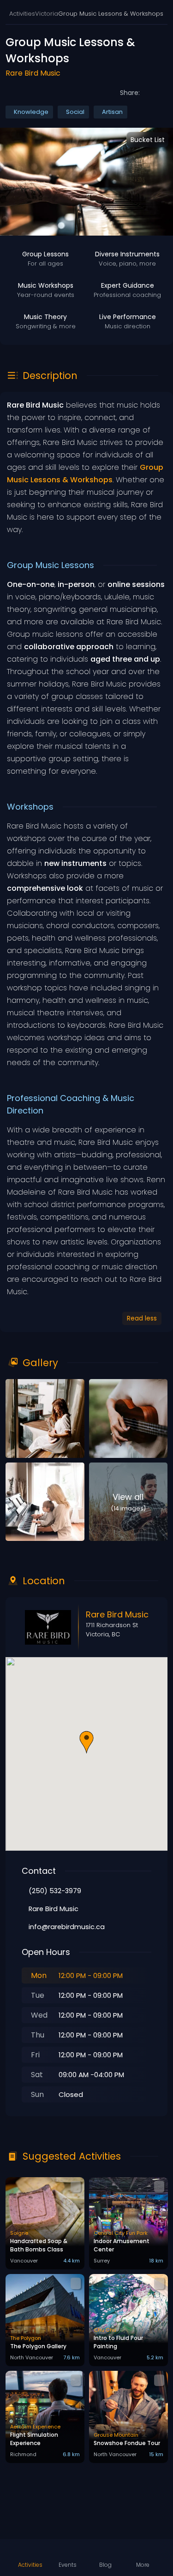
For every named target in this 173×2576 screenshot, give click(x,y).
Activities (22, 14)
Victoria (47, 14)
